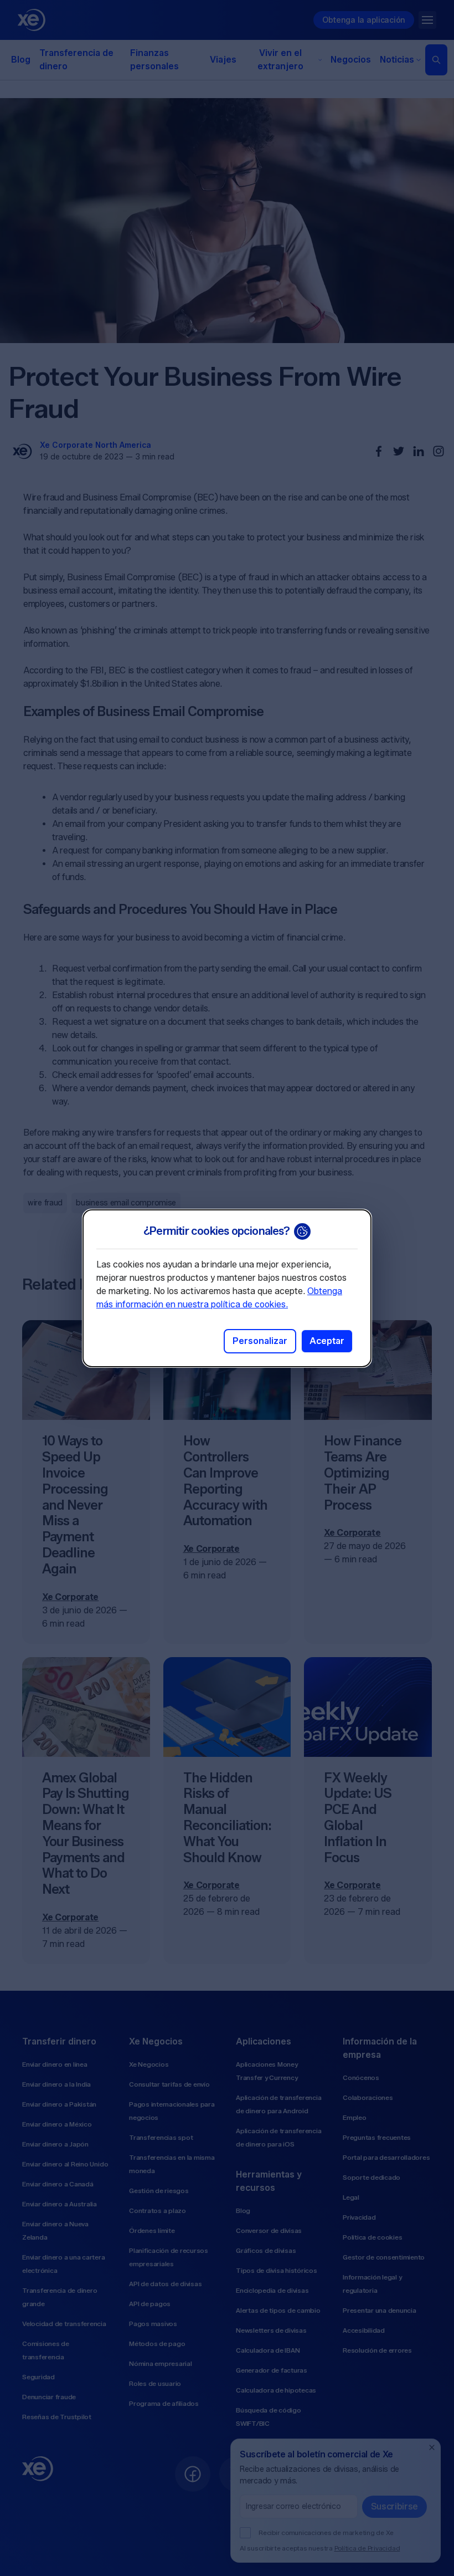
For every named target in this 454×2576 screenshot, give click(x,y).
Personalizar (260, 1341)
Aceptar (327, 1341)
